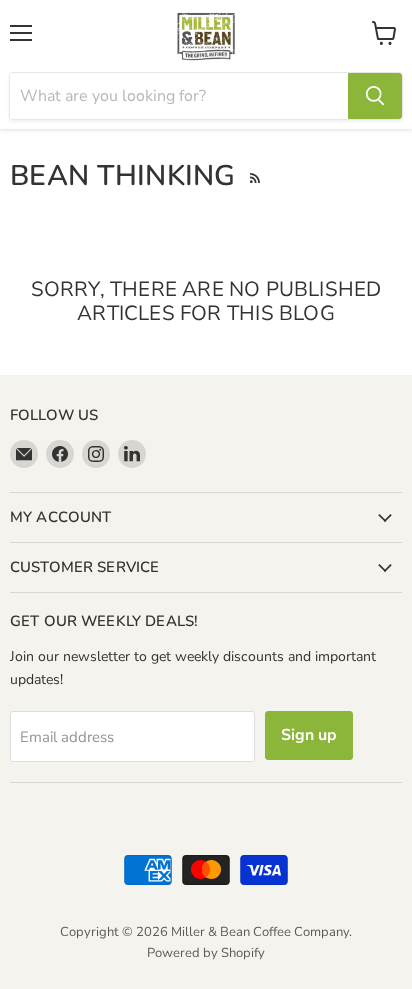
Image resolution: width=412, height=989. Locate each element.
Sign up (309, 735)
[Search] (375, 96)
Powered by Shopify (206, 953)
